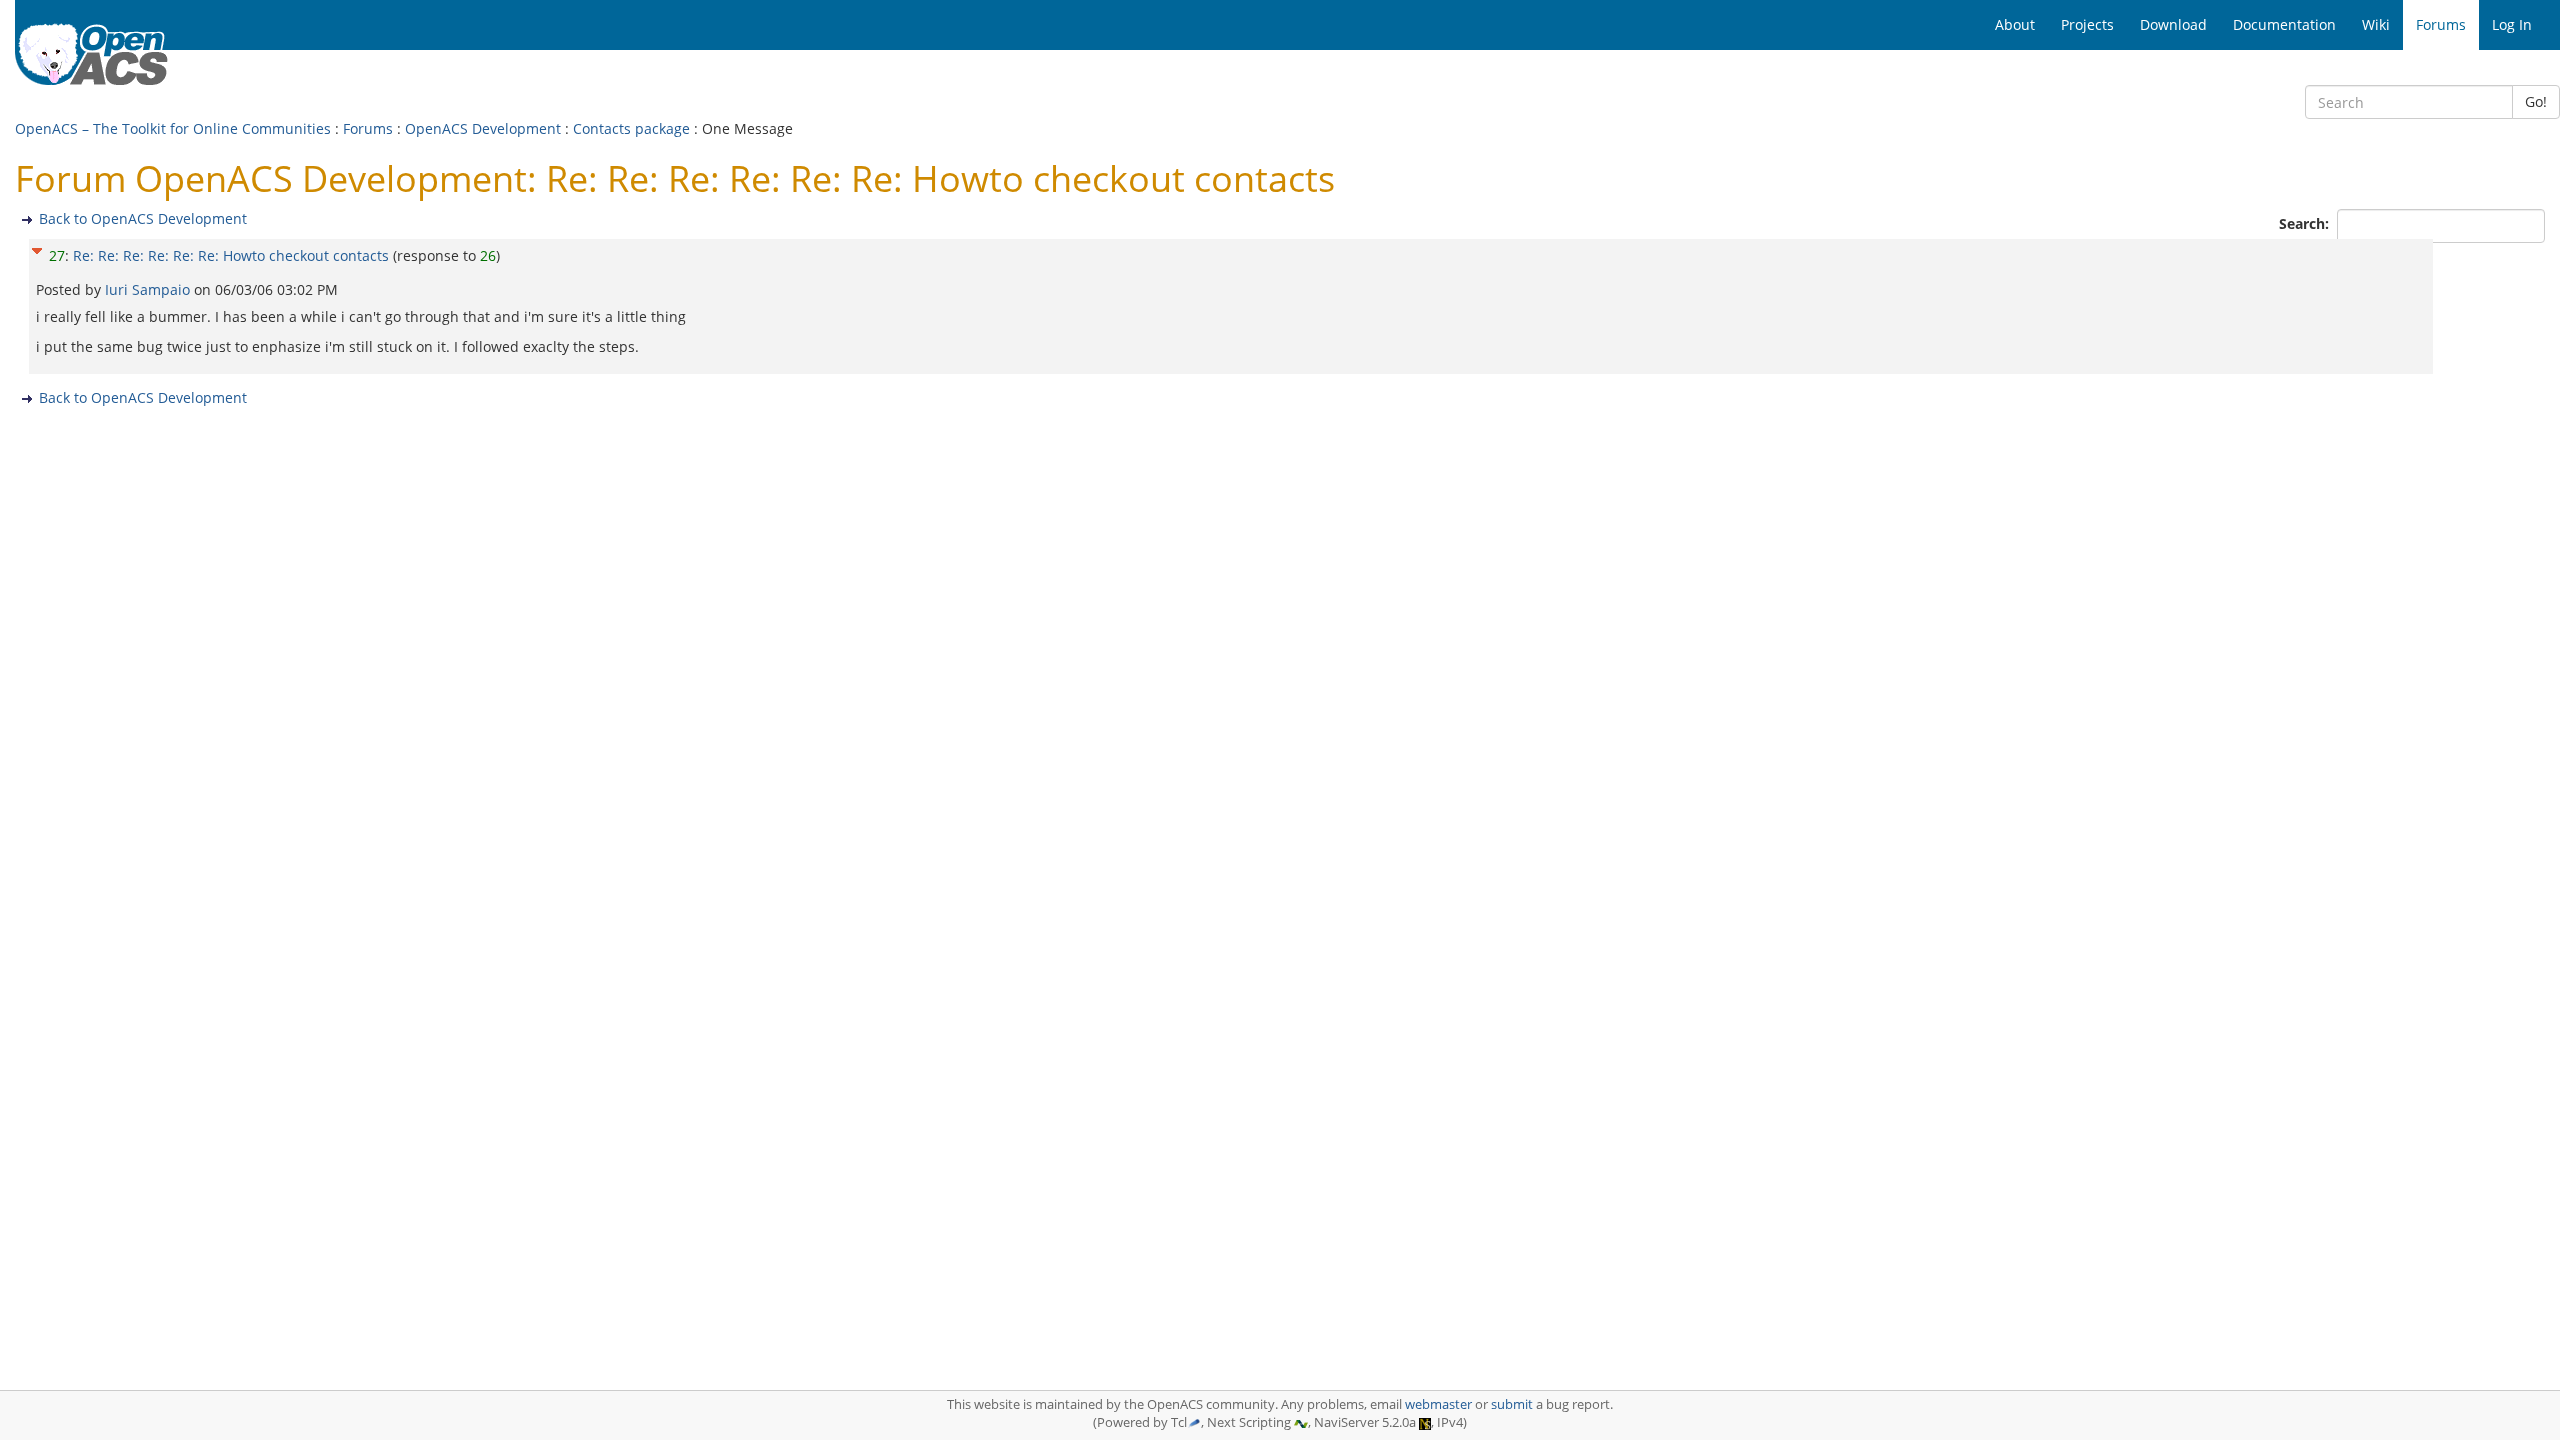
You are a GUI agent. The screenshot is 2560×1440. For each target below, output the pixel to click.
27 (57, 255)
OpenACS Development (483, 128)
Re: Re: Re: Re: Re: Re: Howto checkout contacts (231, 255)
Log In (2512, 24)
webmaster (1438, 1404)
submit (1512, 1404)
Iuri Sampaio (149, 289)
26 (488, 255)
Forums (368, 128)
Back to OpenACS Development (143, 218)
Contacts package (631, 128)
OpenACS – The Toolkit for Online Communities (173, 128)
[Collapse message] (37, 248)
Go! (2536, 101)
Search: (2306, 223)
